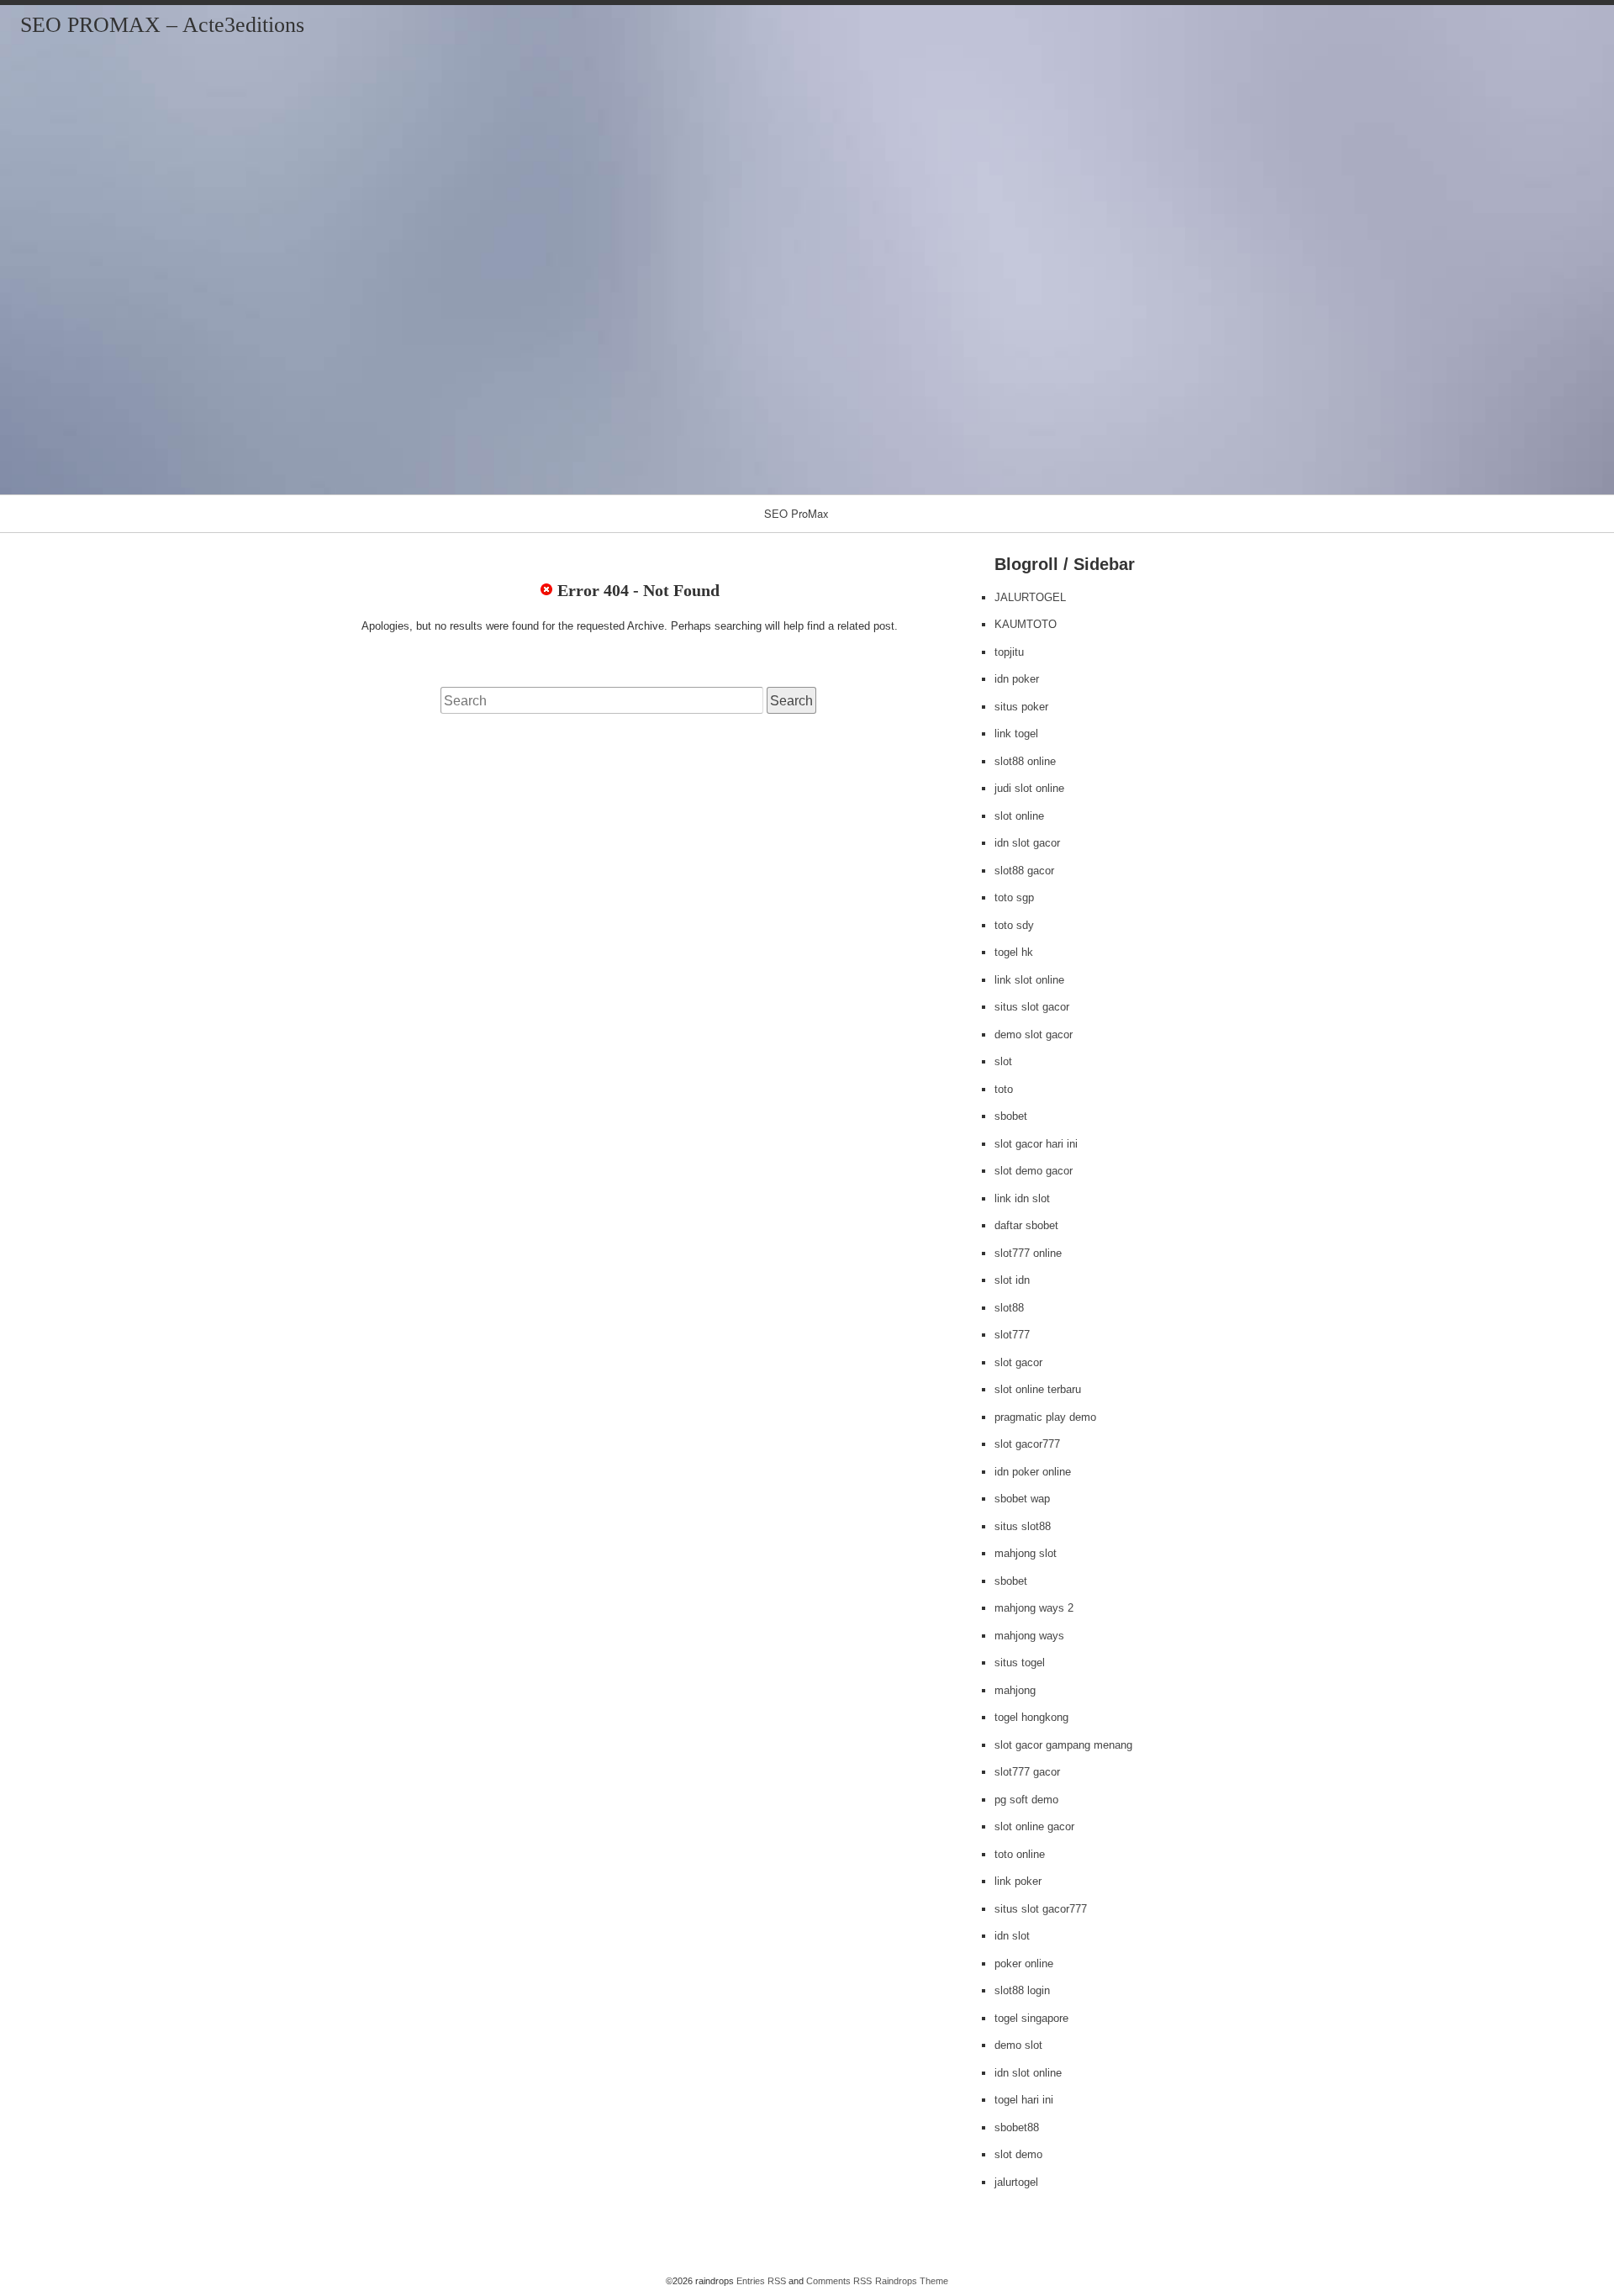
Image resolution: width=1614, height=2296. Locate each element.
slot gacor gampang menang (1063, 1745)
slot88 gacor (1024, 871)
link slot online (1029, 980)
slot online (1019, 816)
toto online (1020, 1854)
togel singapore (1031, 2018)
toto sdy (1014, 925)
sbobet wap (1022, 1499)
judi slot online (1029, 788)
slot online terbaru (1038, 1389)
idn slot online (1028, 2073)
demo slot (1018, 2045)
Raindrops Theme (912, 2281)
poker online (1024, 1963)
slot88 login (1022, 1990)
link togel (1016, 734)
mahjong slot (1026, 1553)
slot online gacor (1034, 1826)
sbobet (1011, 1116)
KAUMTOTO (1026, 624)
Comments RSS (839, 2281)
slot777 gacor (1027, 1772)
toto (1004, 1089)
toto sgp (1014, 897)
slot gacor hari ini (1036, 1144)
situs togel (1020, 1663)
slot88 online (1025, 761)
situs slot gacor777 (1041, 1909)
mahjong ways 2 (1034, 1608)
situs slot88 (1023, 1526)
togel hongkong (1031, 1717)
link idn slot (1022, 1198)
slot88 (1009, 1308)
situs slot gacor (1032, 1007)
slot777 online (1028, 1253)
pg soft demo (1026, 1800)
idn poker (1017, 679)
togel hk (1014, 952)
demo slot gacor (1034, 1035)
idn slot (1012, 1936)
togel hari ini (1024, 2100)
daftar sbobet (1026, 1225)
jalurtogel (1016, 2182)
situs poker (1021, 707)
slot (1003, 1061)
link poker (1018, 1881)
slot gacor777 (1027, 1444)
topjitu (1009, 652)
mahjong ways (1029, 1636)
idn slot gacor (1027, 843)
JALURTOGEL (1030, 597)
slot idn (1012, 1280)
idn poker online (1033, 1472)
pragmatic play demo (1045, 1417)
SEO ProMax (796, 513)
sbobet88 (1017, 2127)
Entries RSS (761, 2281)
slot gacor (1018, 1362)
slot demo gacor (1034, 1171)
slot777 (1012, 1335)
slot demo (1018, 2154)
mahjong (1015, 1690)
